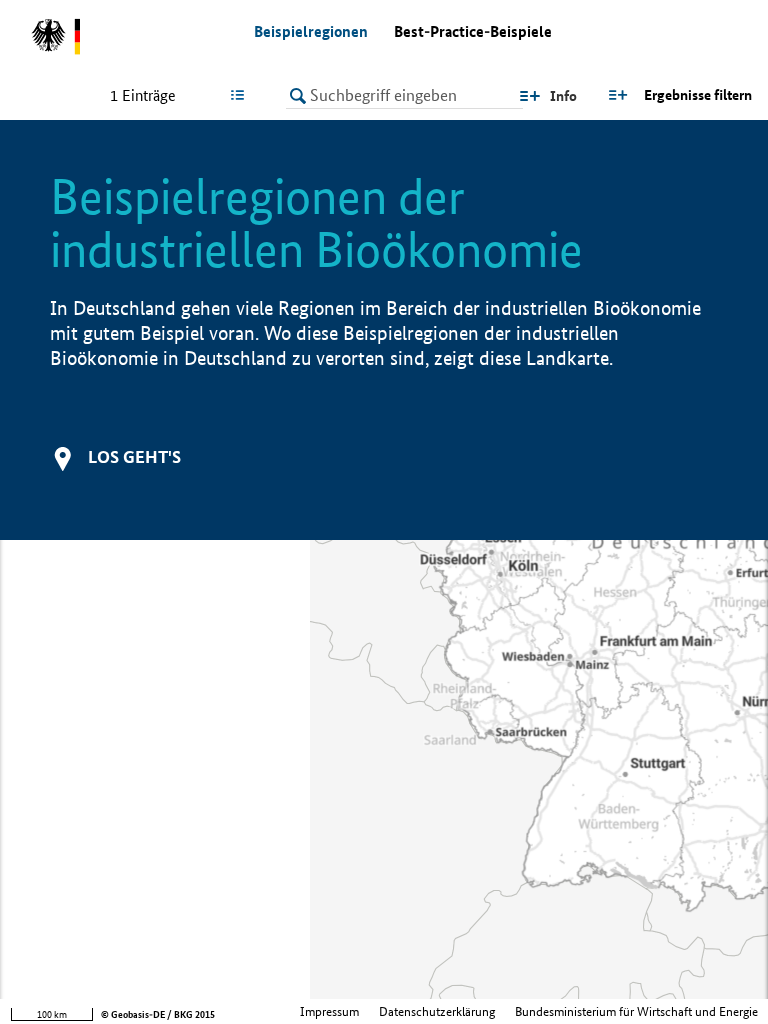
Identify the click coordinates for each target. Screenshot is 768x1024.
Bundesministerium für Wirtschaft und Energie (636, 1011)
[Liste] (241, 95)
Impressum (329, 1011)
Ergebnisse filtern (698, 95)
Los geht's (134, 456)
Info (563, 96)
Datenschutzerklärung (437, 1011)
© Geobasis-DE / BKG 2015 (158, 1014)
